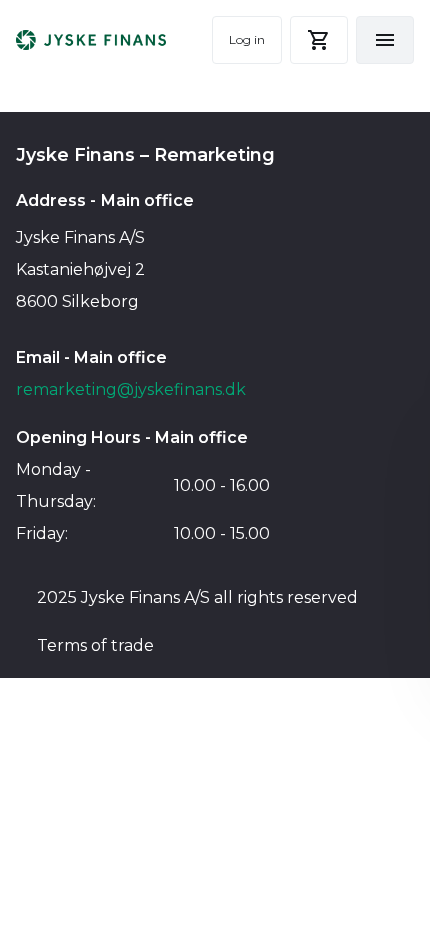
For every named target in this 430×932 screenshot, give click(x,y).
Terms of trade (95, 645)
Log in (247, 39)
